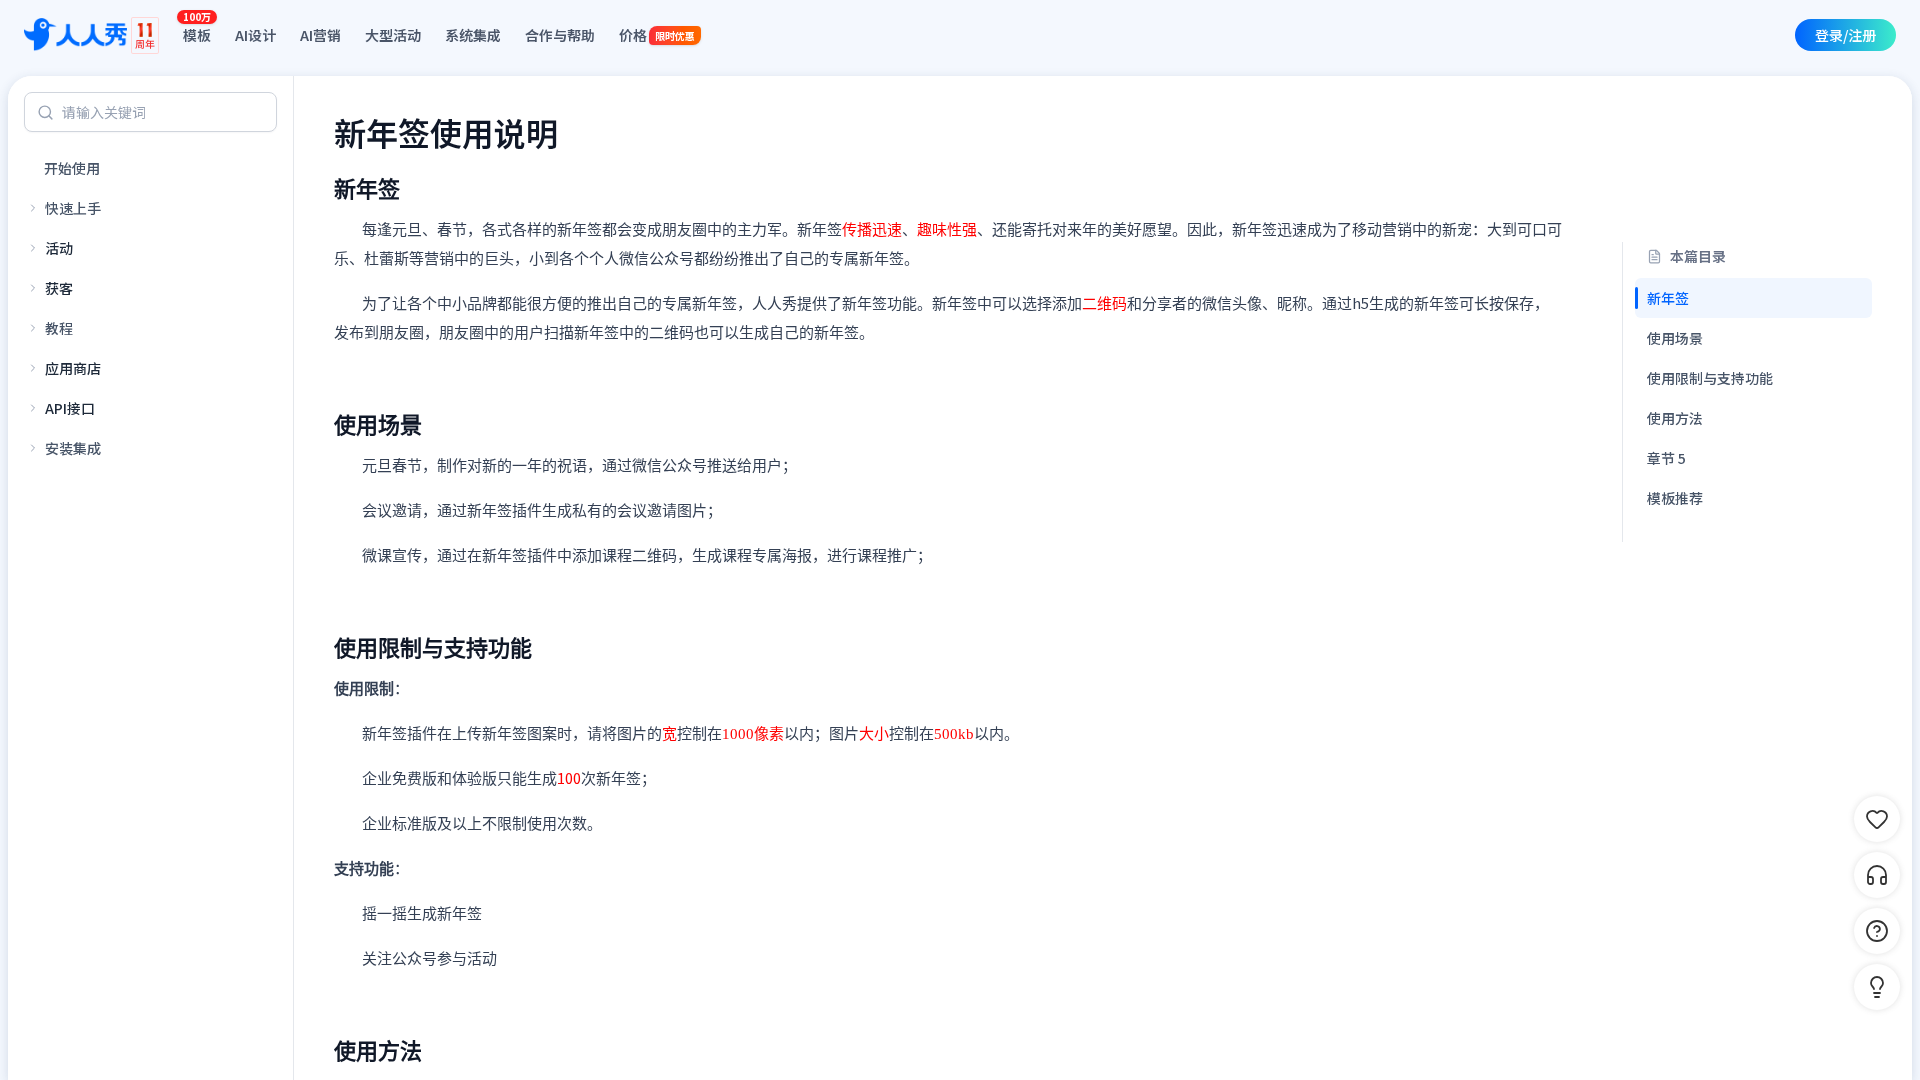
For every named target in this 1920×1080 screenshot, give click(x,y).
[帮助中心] (1877, 931)
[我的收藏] (1877, 819)
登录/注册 (1845, 35)
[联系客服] (1877, 875)
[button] (1877, 987)
